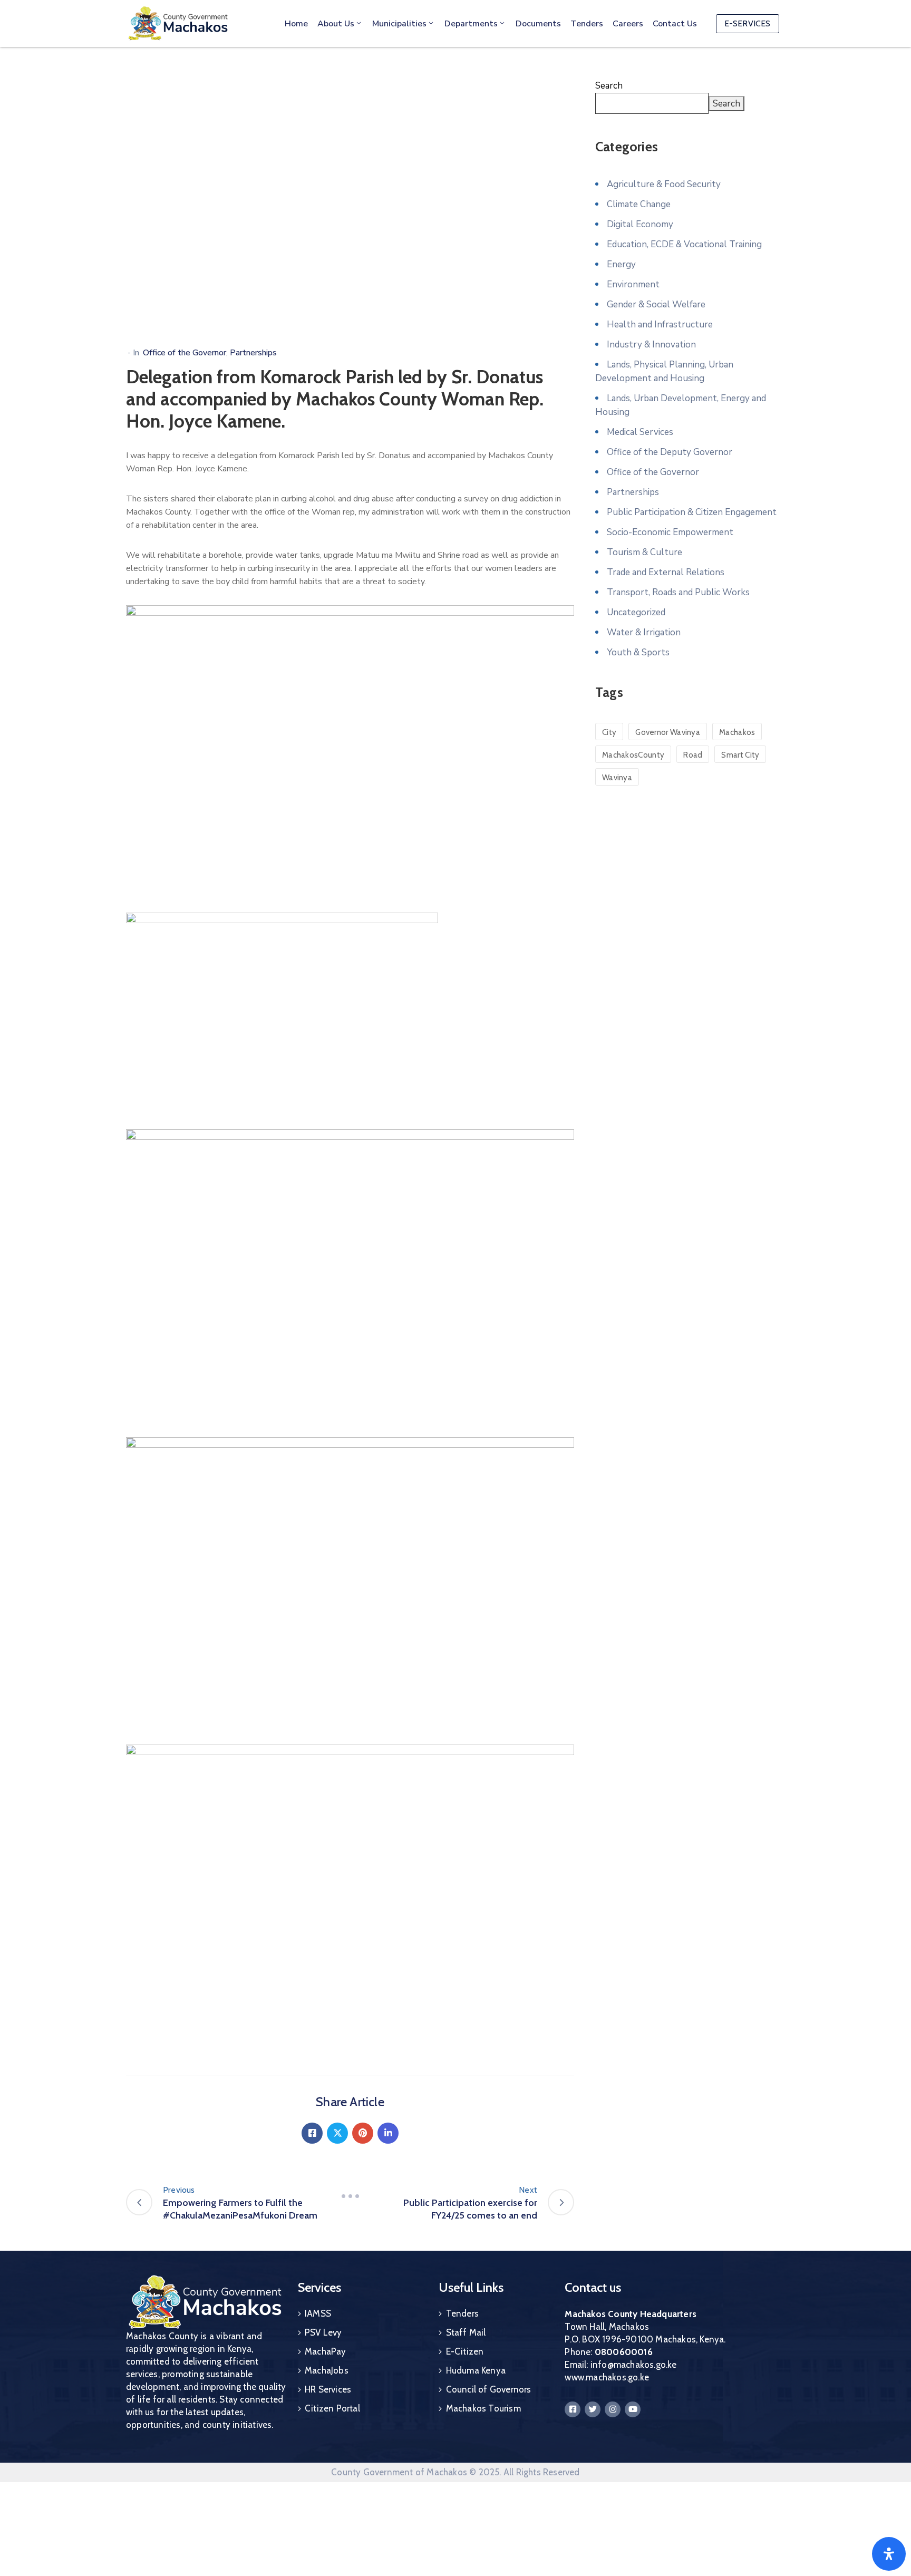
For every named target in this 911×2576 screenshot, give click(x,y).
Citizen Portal (332, 2408)
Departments (471, 24)
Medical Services (640, 432)
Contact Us (675, 24)
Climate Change (639, 204)
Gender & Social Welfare (656, 304)
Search (609, 86)
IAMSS (318, 2313)
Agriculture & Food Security (664, 184)
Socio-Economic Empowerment (670, 532)
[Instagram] (613, 2409)
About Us (336, 24)
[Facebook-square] (573, 2409)
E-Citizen (465, 2351)
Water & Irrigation (644, 632)
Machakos (737, 732)
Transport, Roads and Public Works (678, 592)
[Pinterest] (363, 2133)
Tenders (587, 24)
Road (693, 755)
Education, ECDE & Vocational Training (684, 244)
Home (296, 24)
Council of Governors (489, 2389)
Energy (621, 264)
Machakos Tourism (483, 2408)
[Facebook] (312, 2133)
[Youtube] (633, 2409)
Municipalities (399, 24)
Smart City (740, 755)
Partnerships (253, 353)
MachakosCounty (633, 755)
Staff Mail (466, 2332)
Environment (633, 284)
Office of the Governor (185, 353)
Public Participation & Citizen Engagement (692, 512)
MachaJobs (327, 2370)
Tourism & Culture (645, 552)
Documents (538, 24)
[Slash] (350, 2196)
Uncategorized (636, 612)
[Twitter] (337, 2133)
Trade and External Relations (666, 572)
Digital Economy (640, 224)
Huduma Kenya (476, 2370)
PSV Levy (323, 2332)
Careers (628, 24)
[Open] (889, 2554)
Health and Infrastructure (660, 325)
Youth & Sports (638, 652)
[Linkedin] (388, 2133)
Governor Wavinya (668, 732)
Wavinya (617, 778)
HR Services (328, 2389)
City (609, 732)
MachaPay (326, 2351)
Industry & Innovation (651, 345)
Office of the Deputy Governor (670, 452)
